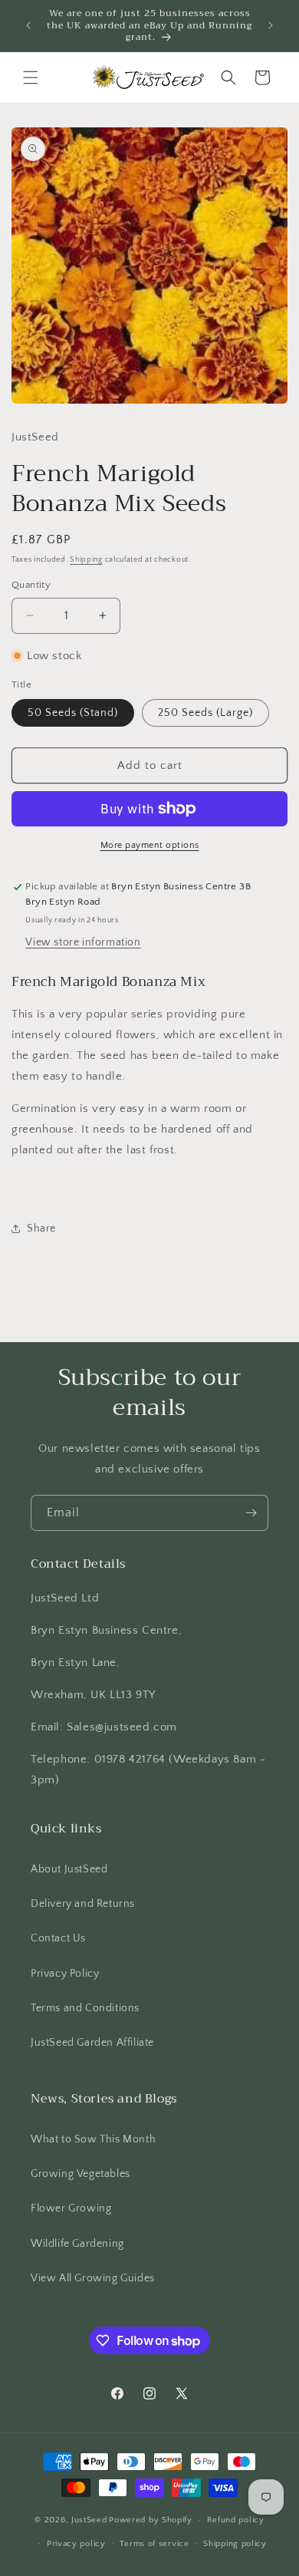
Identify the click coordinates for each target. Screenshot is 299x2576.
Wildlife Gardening (77, 2244)
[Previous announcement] (28, 25)
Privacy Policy (65, 1974)
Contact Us (58, 1938)
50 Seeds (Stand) (73, 713)
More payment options (150, 845)
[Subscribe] (251, 1513)
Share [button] (41, 1229)
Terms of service (154, 2544)
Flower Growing (71, 2208)
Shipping (86, 560)
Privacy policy (76, 2544)
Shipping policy (235, 2544)
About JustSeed (69, 1869)
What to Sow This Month (93, 2139)
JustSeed (89, 2520)
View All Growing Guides (93, 2278)
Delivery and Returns (83, 1904)
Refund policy (236, 2520)
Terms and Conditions (85, 2008)
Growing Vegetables (80, 2174)
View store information (83, 942)
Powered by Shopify (151, 2520)
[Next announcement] (271, 25)
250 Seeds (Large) (205, 713)
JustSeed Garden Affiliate (92, 2043)
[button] (31, 78)
